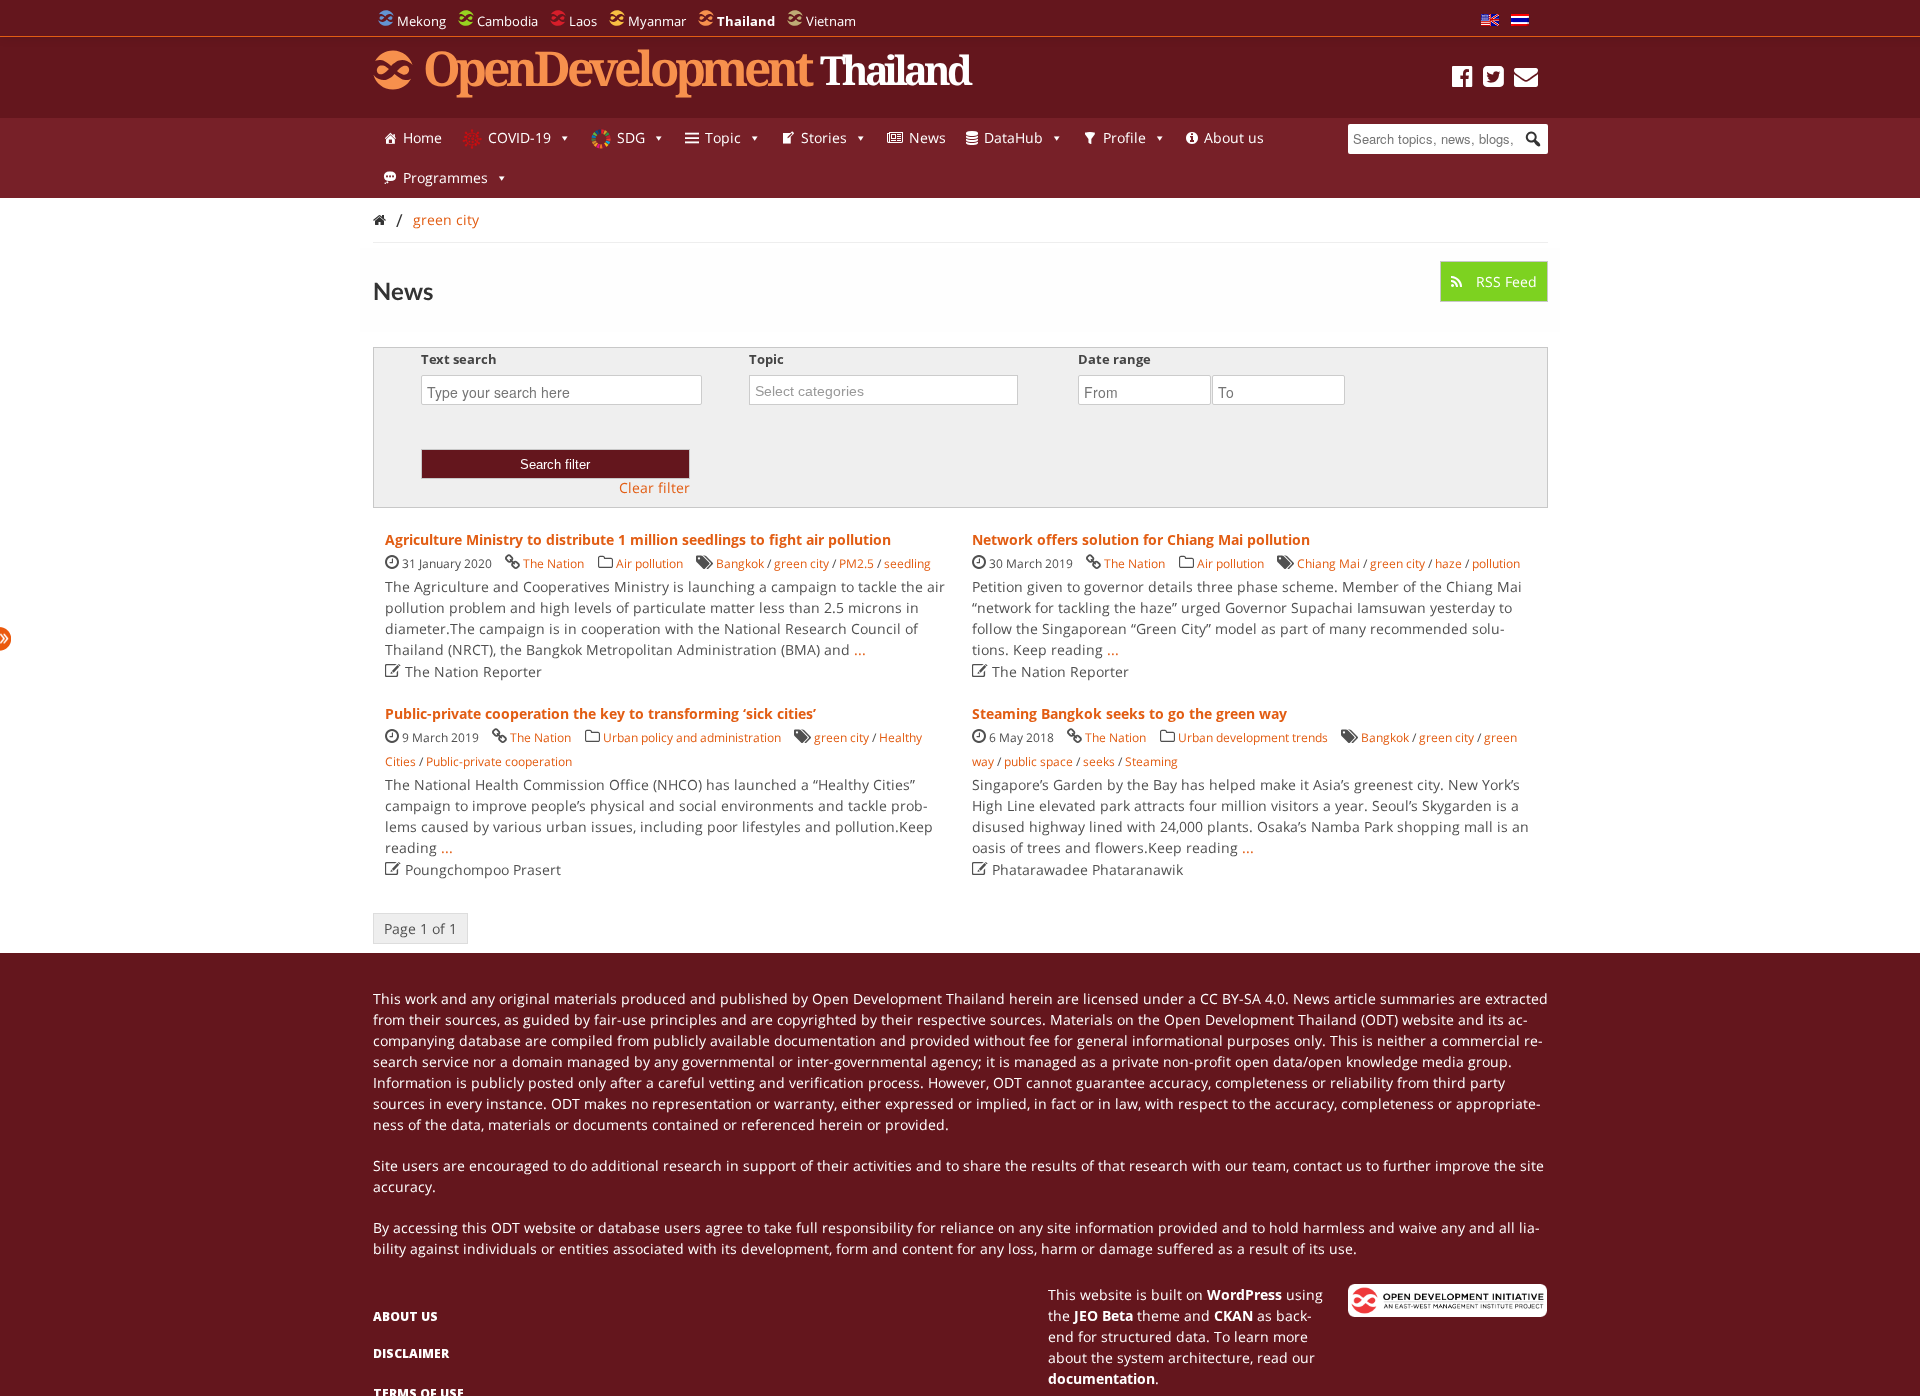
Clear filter (654, 488)
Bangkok (740, 563)
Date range (1114, 359)
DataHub (1013, 137)
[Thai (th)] (1520, 21)
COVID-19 (519, 137)
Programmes (445, 177)
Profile (1124, 137)
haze (1448, 563)
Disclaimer (411, 1353)
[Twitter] (1493, 79)
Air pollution (649, 563)
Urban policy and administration (692, 737)
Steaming (1151, 761)
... (860, 649)
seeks (1099, 761)
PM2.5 (856, 563)
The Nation (553, 563)
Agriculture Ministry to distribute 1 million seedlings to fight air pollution (638, 539)
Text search (459, 359)
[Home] (379, 219)
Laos (583, 21)
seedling (907, 563)
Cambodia (507, 21)
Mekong (421, 21)
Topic (723, 137)
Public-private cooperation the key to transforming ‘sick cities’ (600, 713)
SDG (631, 137)
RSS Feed (1504, 281)
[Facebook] (1462, 79)
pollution (1496, 563)
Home (422, 137)
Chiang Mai (1328, 563)
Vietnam (831, 21)
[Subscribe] (1526, 79)
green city (446, 219)
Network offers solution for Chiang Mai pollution (1141, 539)
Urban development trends (1253, 737)
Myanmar (657, 21)
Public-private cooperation (499, 761)
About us (1234, 137)
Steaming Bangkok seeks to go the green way (1129, 713)
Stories (824, 137)
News (927, 137)
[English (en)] (1490, 21)
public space (1038, 761)
